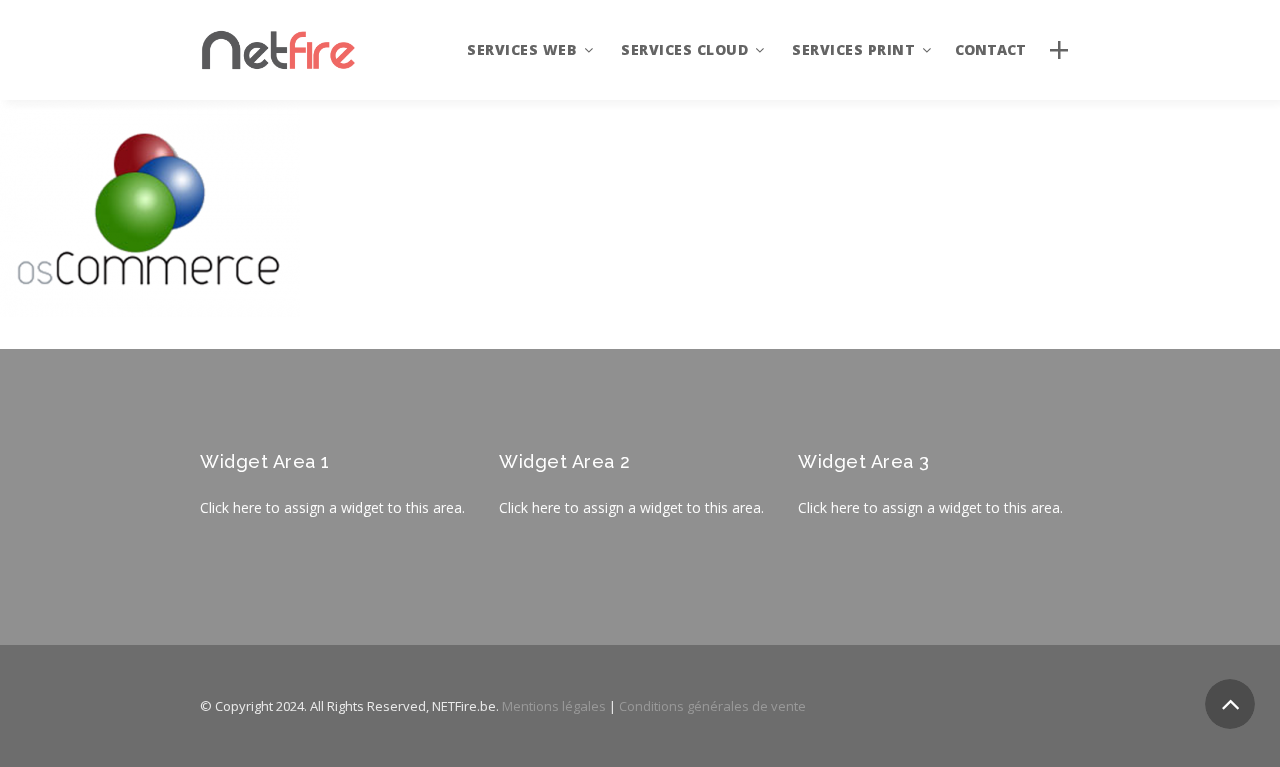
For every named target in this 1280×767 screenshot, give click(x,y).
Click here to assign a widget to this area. (332, 507)
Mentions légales (554, 706)
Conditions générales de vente (712, 706)
